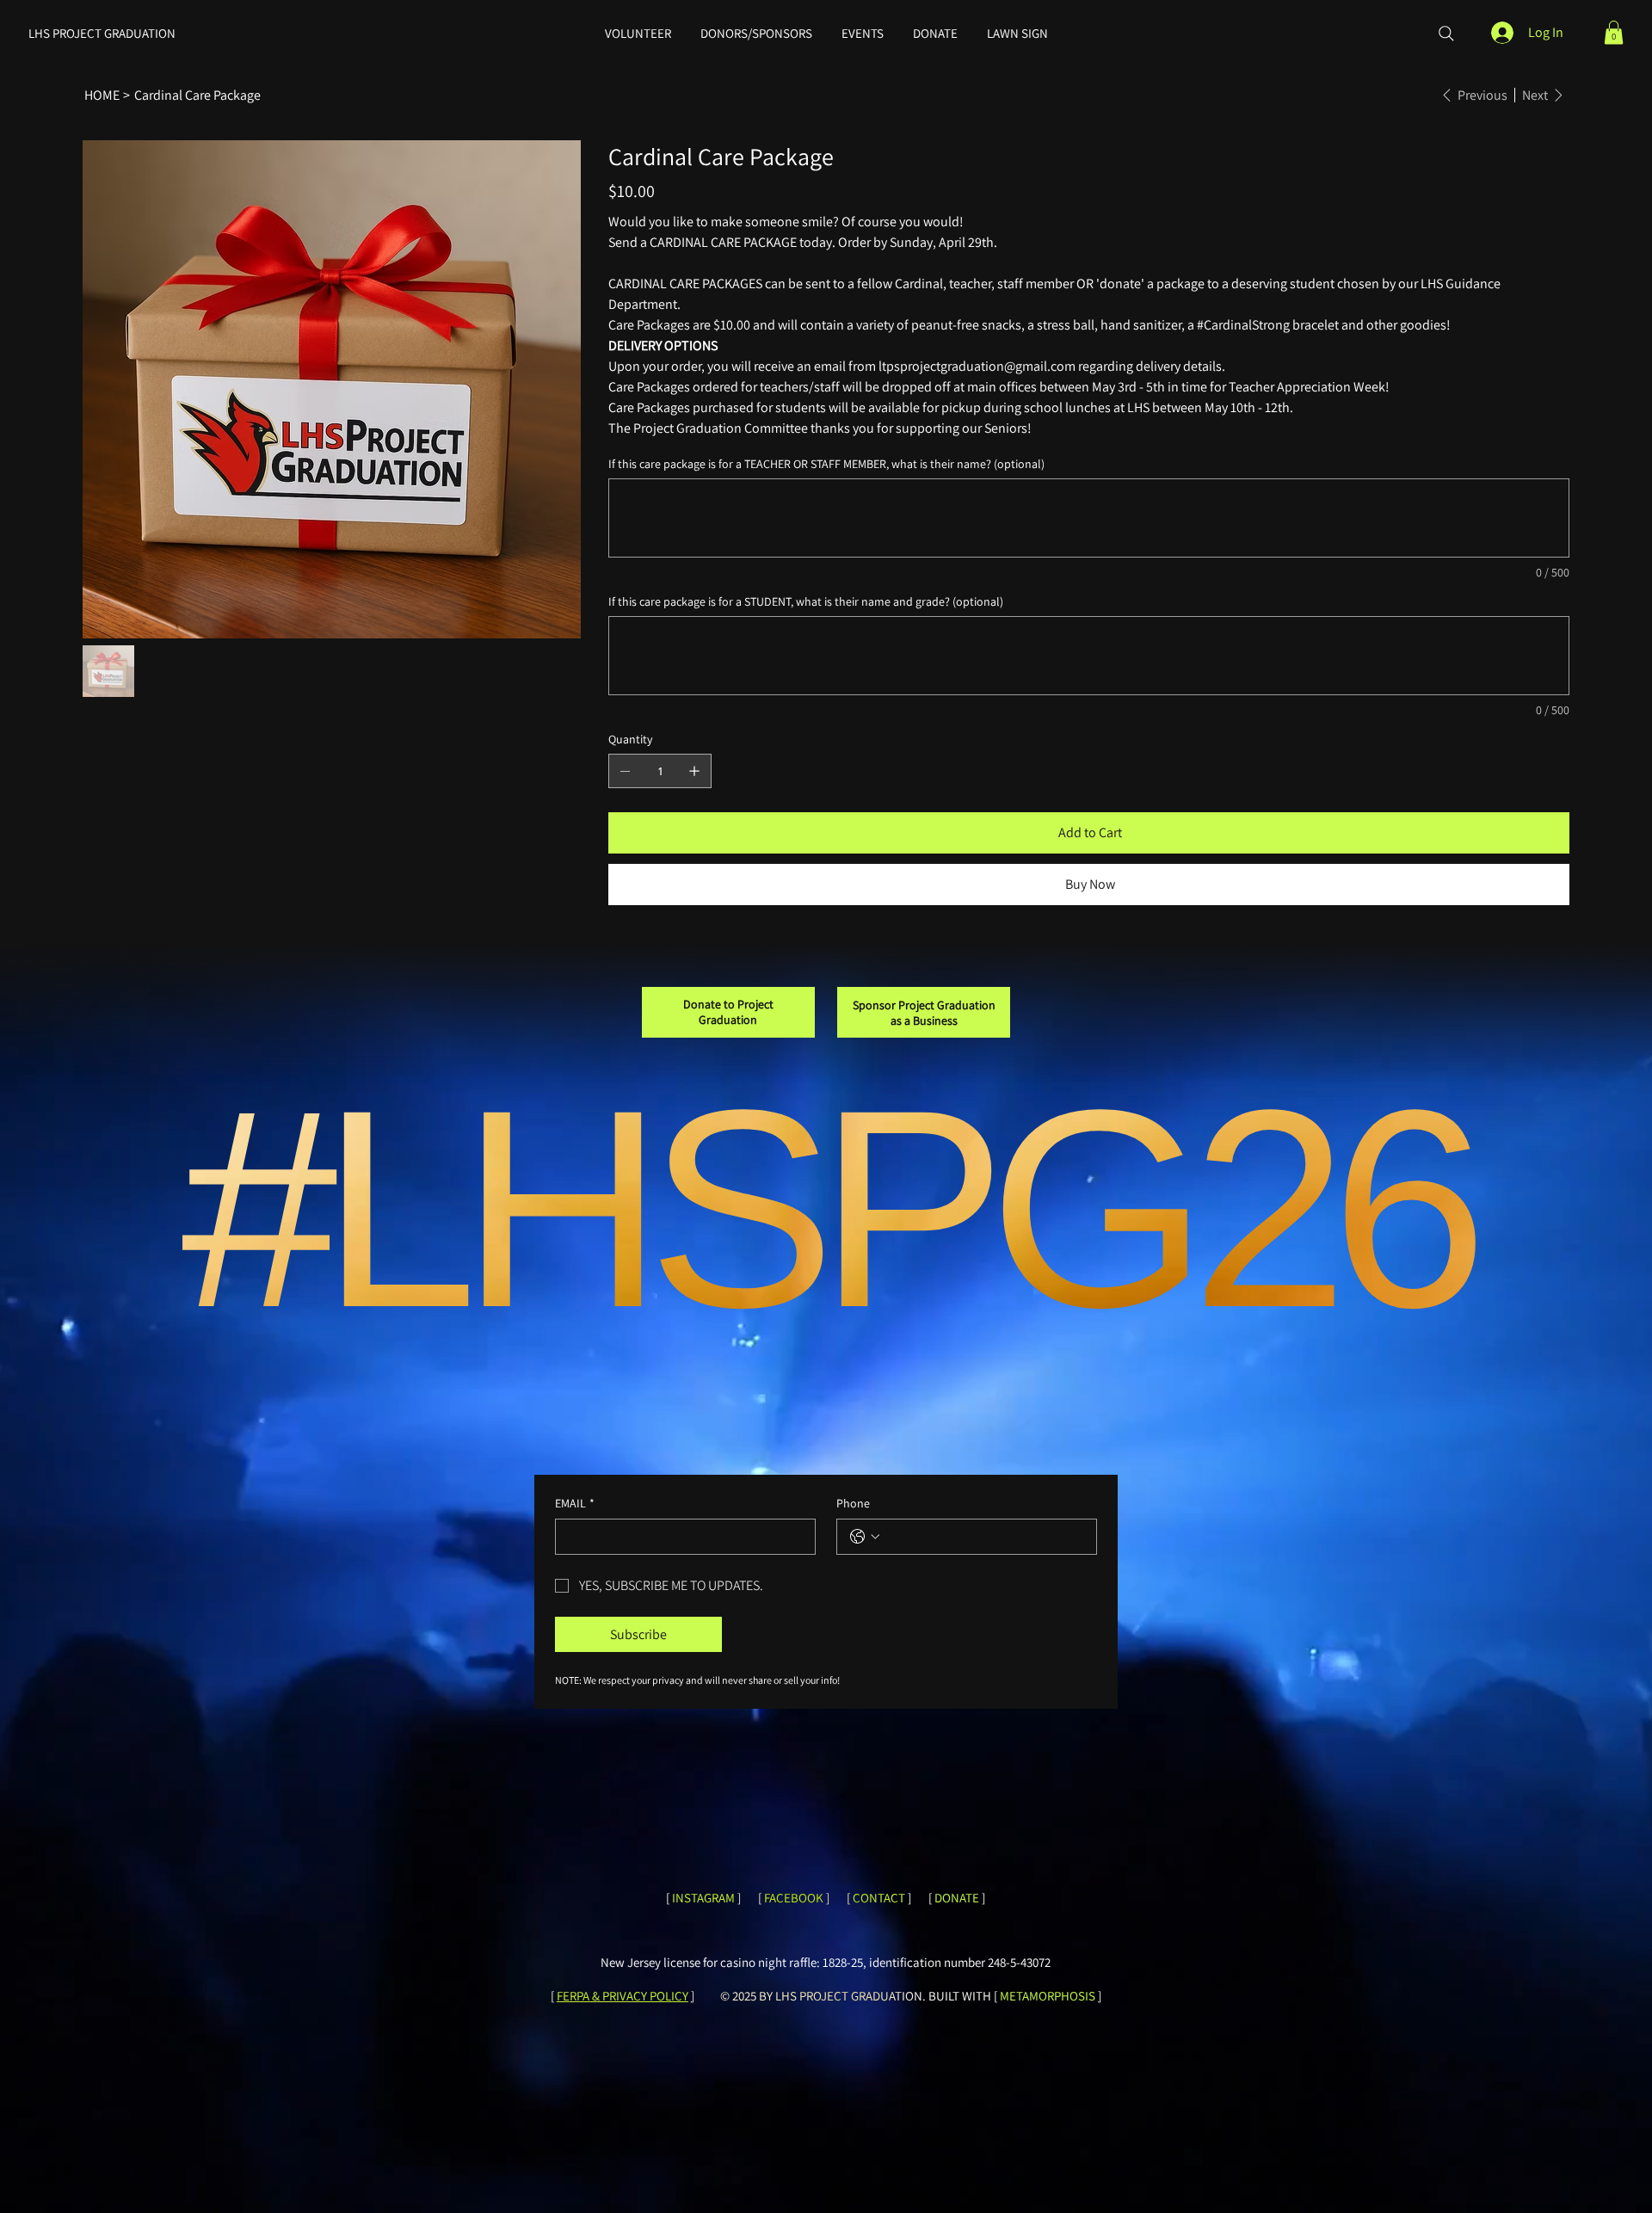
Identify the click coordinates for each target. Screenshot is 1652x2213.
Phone (853, 1503)
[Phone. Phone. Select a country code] (865, 1537)
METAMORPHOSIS (1048, 1996)
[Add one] (694, 771)
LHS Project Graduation (102, 33)
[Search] (1446, 34)
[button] (1614, 32)
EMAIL (575, 1503)
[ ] (879, 1898)
